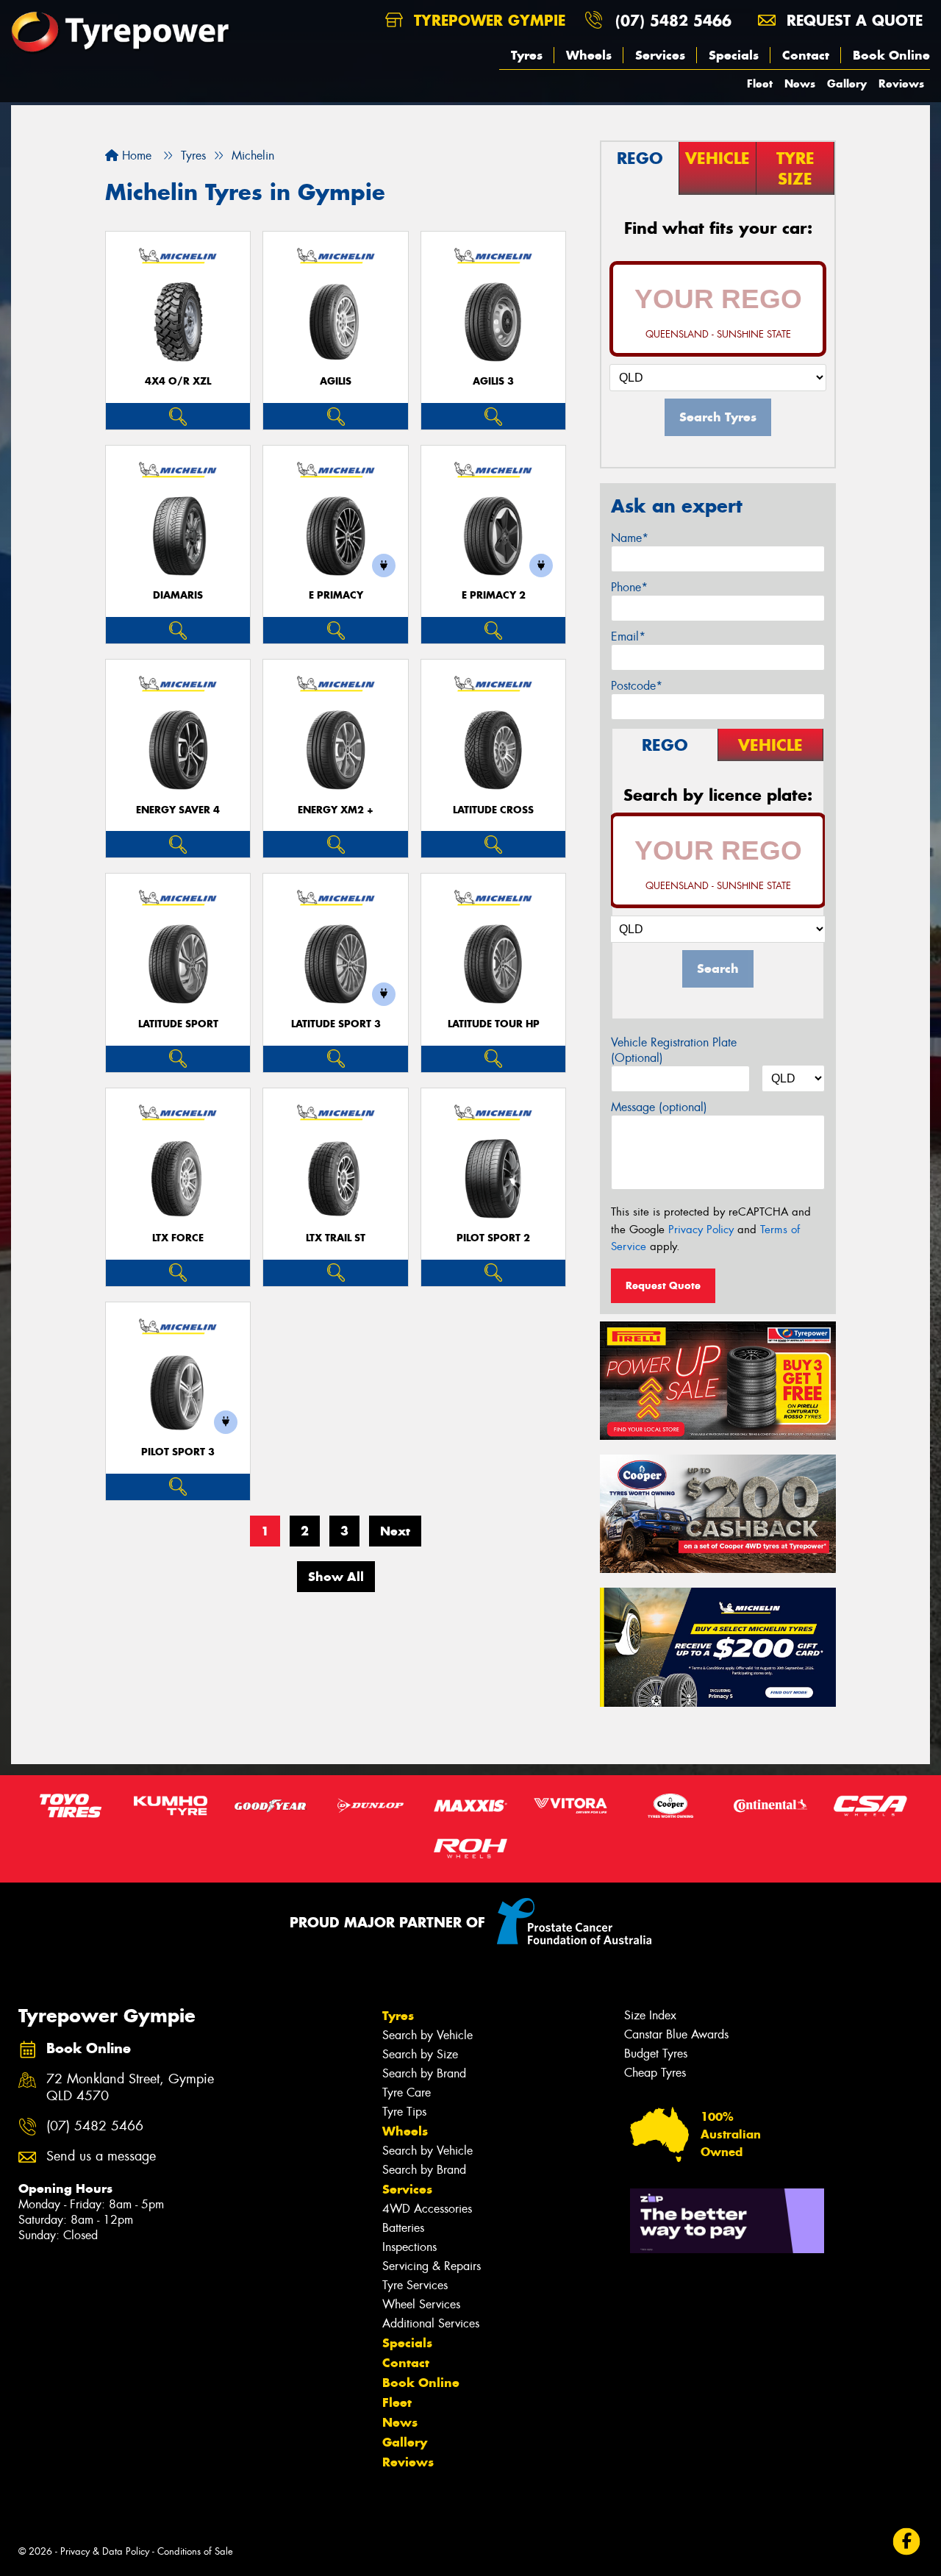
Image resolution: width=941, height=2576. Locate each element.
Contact (806, 55)
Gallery (847, 83)
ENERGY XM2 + (336, 810)
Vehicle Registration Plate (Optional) (674, 1050)
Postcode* (637, 686)
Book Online (891, 55)
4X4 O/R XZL (178, 381)
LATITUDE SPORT (178, 1024)
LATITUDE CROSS (493, 810)
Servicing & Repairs (432, 2266)
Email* (628, 636)
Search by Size (420, 2054)
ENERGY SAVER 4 (178, 810)
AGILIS (336, 381)
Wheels (589, 55)
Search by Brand (424, 2073)
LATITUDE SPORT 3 (336, 1024)
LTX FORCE (178, 1238)
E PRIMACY (336, 595)
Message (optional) (659, 1107)
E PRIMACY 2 (494, 595)
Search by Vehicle (427, 2035)
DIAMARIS (178, 595)
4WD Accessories (427, 2209)
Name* (630, 538)
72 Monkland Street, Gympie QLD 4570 (130, 2088)
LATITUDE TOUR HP (494, 1024)
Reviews (901, 83)
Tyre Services (415, 2285)
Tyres (527, 55)
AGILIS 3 (493, 381)
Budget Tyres (656, 2054)
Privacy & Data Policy (105, 2551)
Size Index (650, 2015)
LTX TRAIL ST (336, 1238)
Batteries (403, 2228)
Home (135, 156)
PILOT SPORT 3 (178, 1452)
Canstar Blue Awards (676, 2034)
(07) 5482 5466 (673, 20)
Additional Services (431, 2323)
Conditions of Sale (195, 2551)
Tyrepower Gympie (487, 20)
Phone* (629, 587)
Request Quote (663, 1285)
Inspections (409, 2247)
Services (660, 55)
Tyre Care (407, 2092)
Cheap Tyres (655, 2073)
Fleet (760, 83)
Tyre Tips (404, 2112)
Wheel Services (421, 2304)
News (800, 83)
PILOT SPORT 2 (493, 1238)
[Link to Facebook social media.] (907, 2542)
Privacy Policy (701, 1230)
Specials (734, 55)
